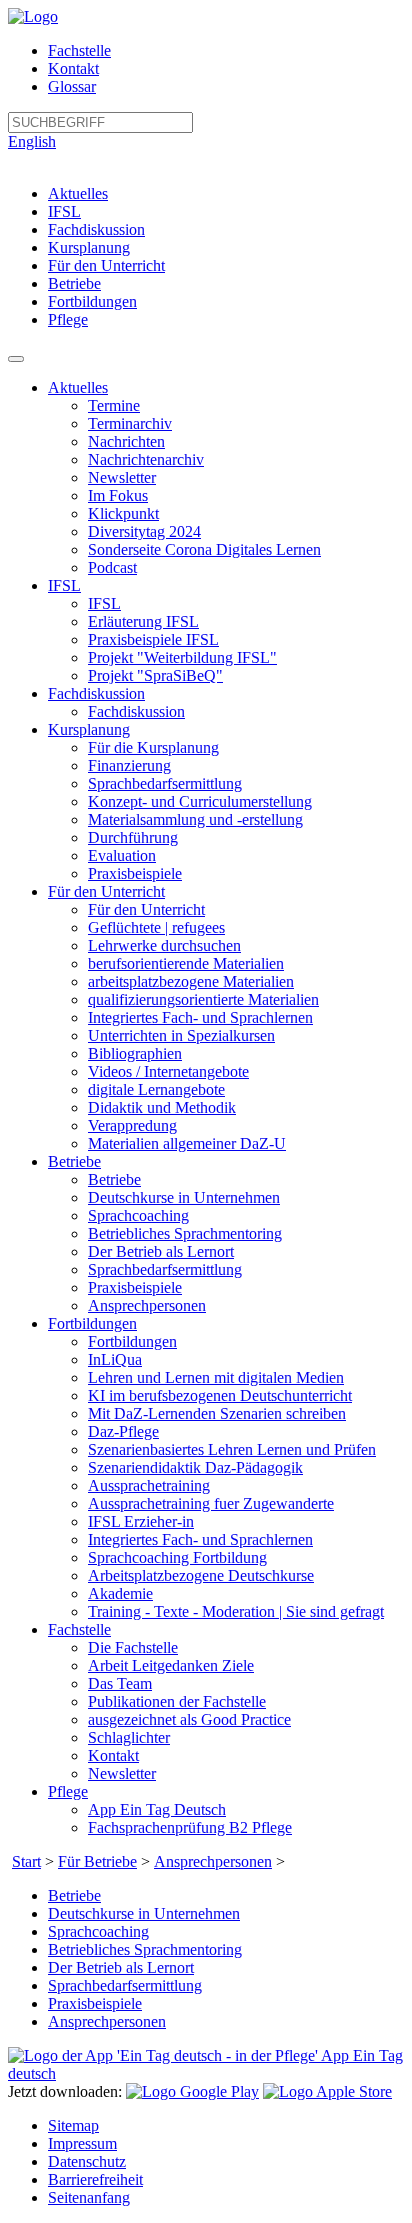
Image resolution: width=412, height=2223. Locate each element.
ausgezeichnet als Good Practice (189, 1719)
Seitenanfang (89, 2197)
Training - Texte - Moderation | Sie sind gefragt (236, 1611)
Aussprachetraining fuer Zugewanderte (211, 1503)
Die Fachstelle (133, 1647)
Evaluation (122, 855)
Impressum (82, 2143)
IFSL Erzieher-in (141, 1521)
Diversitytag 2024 (144, 531)
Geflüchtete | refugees (156, 927)
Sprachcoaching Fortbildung (177, 1557)
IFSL (64, 211)
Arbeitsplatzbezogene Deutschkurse (201, 1575)
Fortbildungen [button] (92, 1323)
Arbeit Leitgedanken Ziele (171, 1665)
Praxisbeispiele (135, 873)
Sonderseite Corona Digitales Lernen (204, 549)
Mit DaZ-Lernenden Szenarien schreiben (217, 1413)
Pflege (68, 319)
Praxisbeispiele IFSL (153, 639)
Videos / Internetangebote (168, 1071)
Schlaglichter (129, 1737)
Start (26, 1861)
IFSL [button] (64, 585)
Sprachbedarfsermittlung (165, 783)
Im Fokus (118, 495)
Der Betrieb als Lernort (161, 1251)
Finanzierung (129, 765)
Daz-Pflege (123, 1431)
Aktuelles (78, 193)
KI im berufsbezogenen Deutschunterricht (220, 1395)
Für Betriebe (97, 1861)
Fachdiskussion (96, 229)
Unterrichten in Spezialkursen (181, 1035)
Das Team (120, 1683)
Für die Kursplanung (153, 747)
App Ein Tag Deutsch (157, 1809)
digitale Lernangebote (156, 1089)
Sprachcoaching (138, 1215)
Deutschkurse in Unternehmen (184, 1197)
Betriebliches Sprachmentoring (185, 1233)
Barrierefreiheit (95, 2179)
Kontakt (73, 68)
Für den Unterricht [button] (106, 891)
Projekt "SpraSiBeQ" (155, 675)
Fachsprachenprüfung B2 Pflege (190, 1827)
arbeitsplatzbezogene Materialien (191, 981)
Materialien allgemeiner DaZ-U (187, 1143)
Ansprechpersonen (147, 1305)
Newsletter (122, 477)
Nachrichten (126, 441)
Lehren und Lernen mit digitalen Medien (216, 1377)
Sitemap (73, 2125)
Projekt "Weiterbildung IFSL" (182, 657)
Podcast (112, 567)
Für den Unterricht (106, 265)
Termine (114, 405)
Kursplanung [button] (89, 729)
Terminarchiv (130, 423)
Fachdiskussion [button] (96, 693)
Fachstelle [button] (79, 1629)
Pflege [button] (68, 1791)
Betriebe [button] (74, 1161)
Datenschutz (87, 2161)
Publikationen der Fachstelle (177, 1701)
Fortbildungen (92, 301)
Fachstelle (79, 50)
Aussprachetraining (149, 1485)
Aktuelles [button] (78, 387)
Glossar (72, 86)
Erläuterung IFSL (143, 621)
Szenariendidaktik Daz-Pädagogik (195, 1467)
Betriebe (74, 283)
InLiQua (115, 1359)
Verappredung (132, 1125)
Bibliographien (135, 1053)
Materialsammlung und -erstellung (195, 819)
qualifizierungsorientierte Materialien (203, 999)
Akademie (120, 1593)
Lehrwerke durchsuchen (164, 945)
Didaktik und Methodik (162, 1107)
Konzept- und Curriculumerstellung (200, 801)
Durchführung (133, 837)
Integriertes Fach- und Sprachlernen (200, 1017)
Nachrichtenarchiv (146, 459)
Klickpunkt (123, 513)
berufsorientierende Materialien (186, 963)
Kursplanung (89, 247)
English (32, 141)
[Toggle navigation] (16, 359)
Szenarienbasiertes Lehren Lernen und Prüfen (232, 1449)
